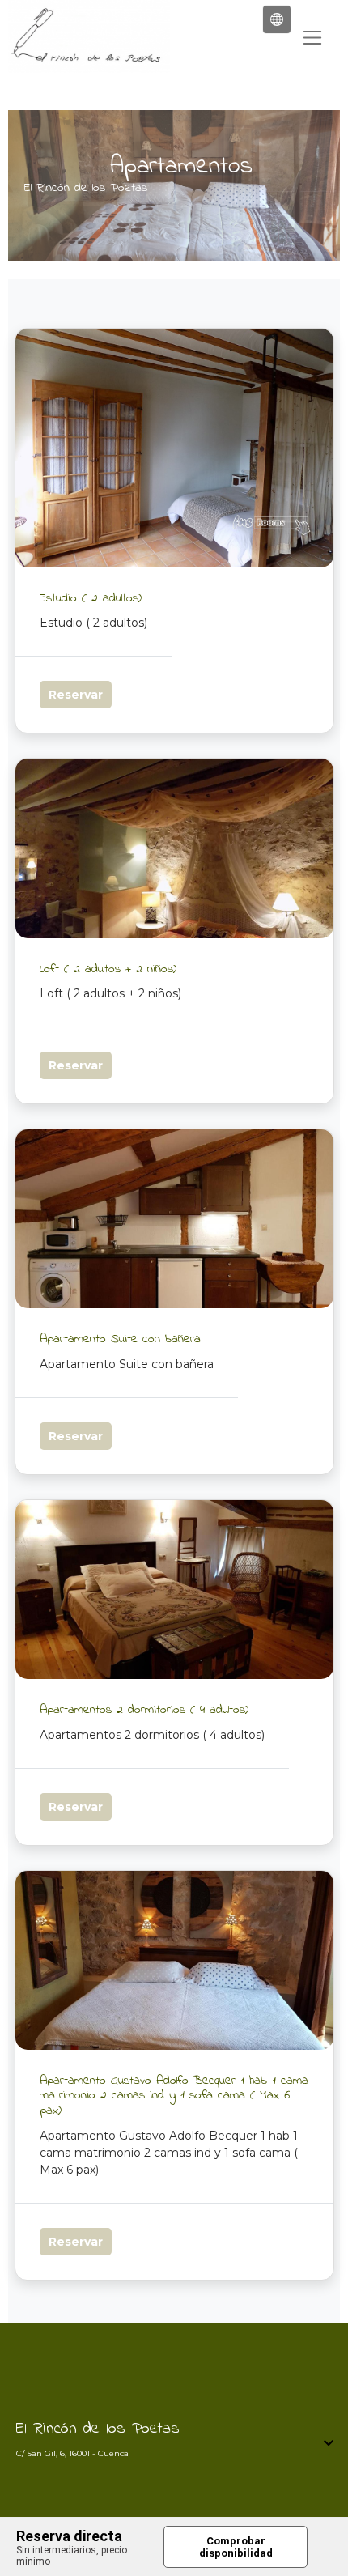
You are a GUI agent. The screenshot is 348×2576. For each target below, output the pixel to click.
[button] (277, 19)
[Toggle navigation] (312, 38)
